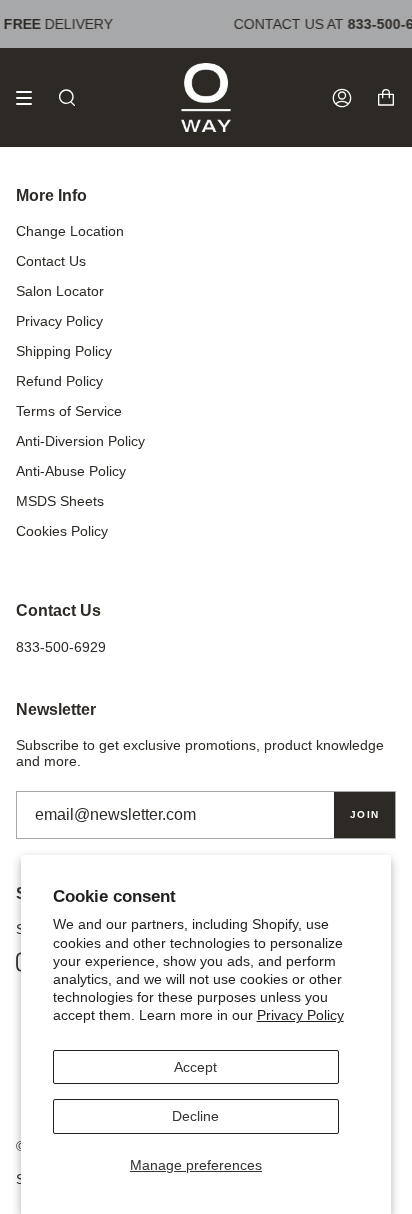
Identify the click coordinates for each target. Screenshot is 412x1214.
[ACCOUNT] (342, 97)
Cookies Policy (62, 531)
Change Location (70, 231)
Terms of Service (69, 411)
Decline (195, 1116)
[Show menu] (31, 98)
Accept (195, 1067)
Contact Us (51, 261)
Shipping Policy (64, 351)
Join (364, 814)
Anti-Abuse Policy (71, 471)
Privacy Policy (300, 1015)
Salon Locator (60, 291)
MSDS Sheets (60, 501)
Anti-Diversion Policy (80, 441)
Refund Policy (59, 381)
